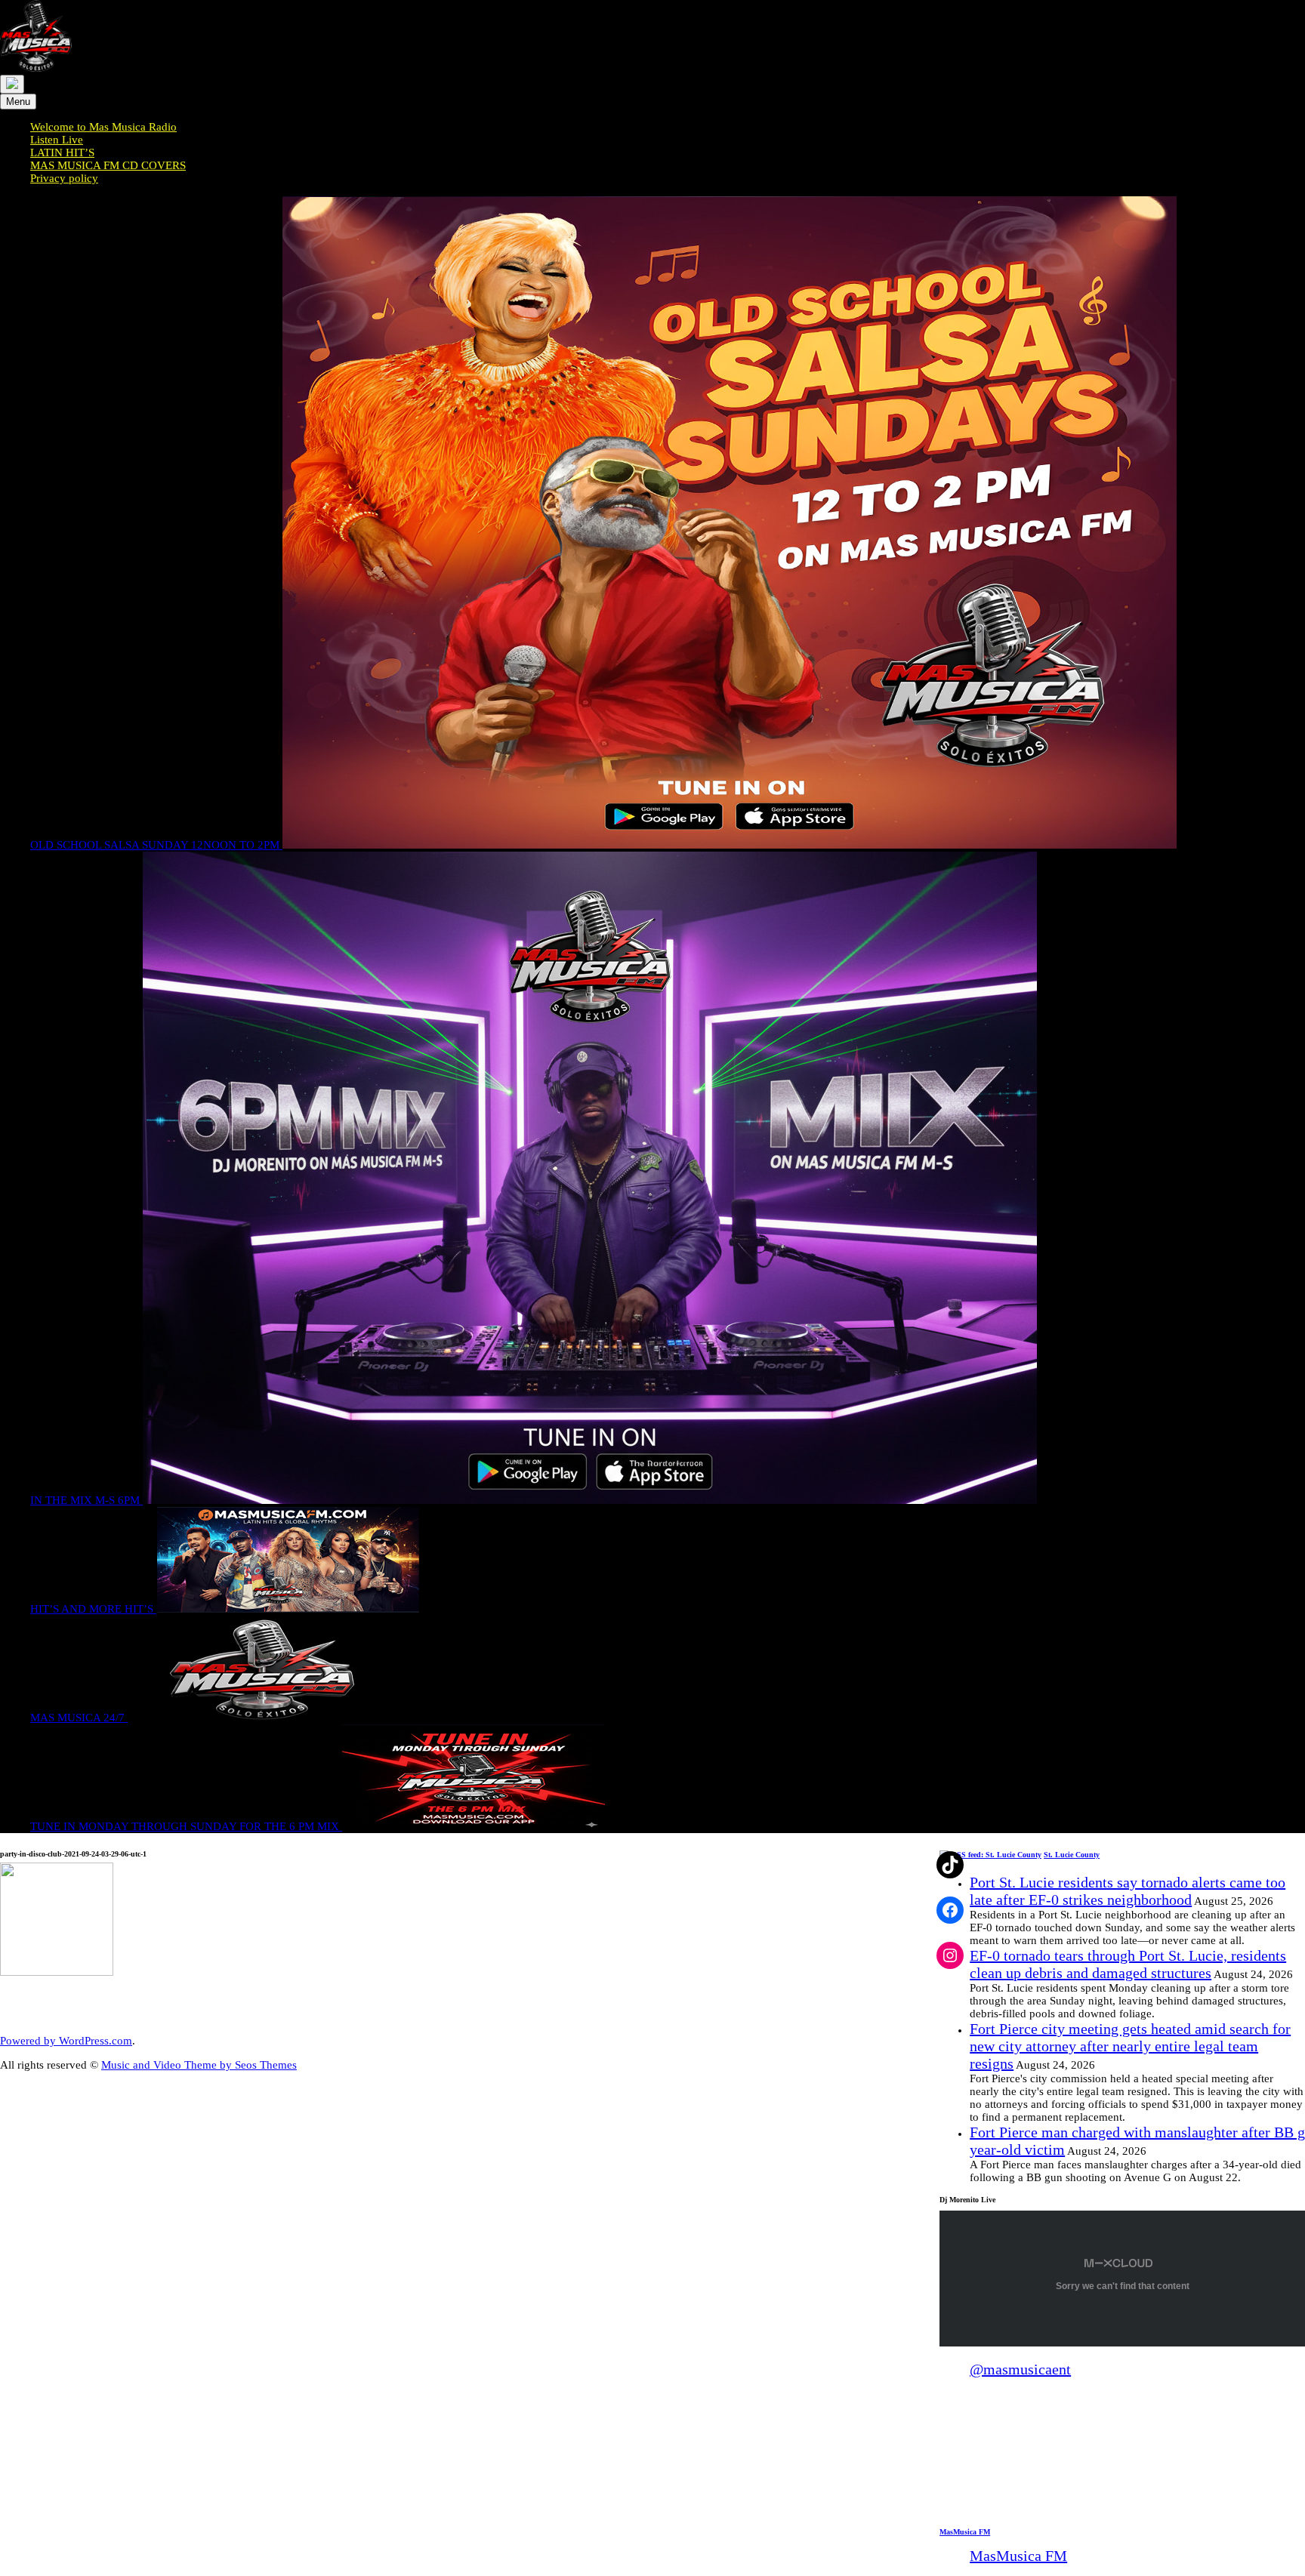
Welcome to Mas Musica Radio (103, 127)
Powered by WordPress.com (66, 2041)
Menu (18, 102)
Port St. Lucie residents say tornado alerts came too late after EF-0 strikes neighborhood (1128, 1891)
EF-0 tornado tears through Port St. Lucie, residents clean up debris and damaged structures (1128, 1964)
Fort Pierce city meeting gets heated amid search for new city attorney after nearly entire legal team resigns (1130, 2046)
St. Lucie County (1072, 1855)
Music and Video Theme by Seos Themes (199, 2065)
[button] (950, 2482)
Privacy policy (64, 178)
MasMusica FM (965, 2532)
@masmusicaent (1020, 2369)
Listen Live (57, 140)
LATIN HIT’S (62, 153)
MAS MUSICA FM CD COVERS (108, 165)
